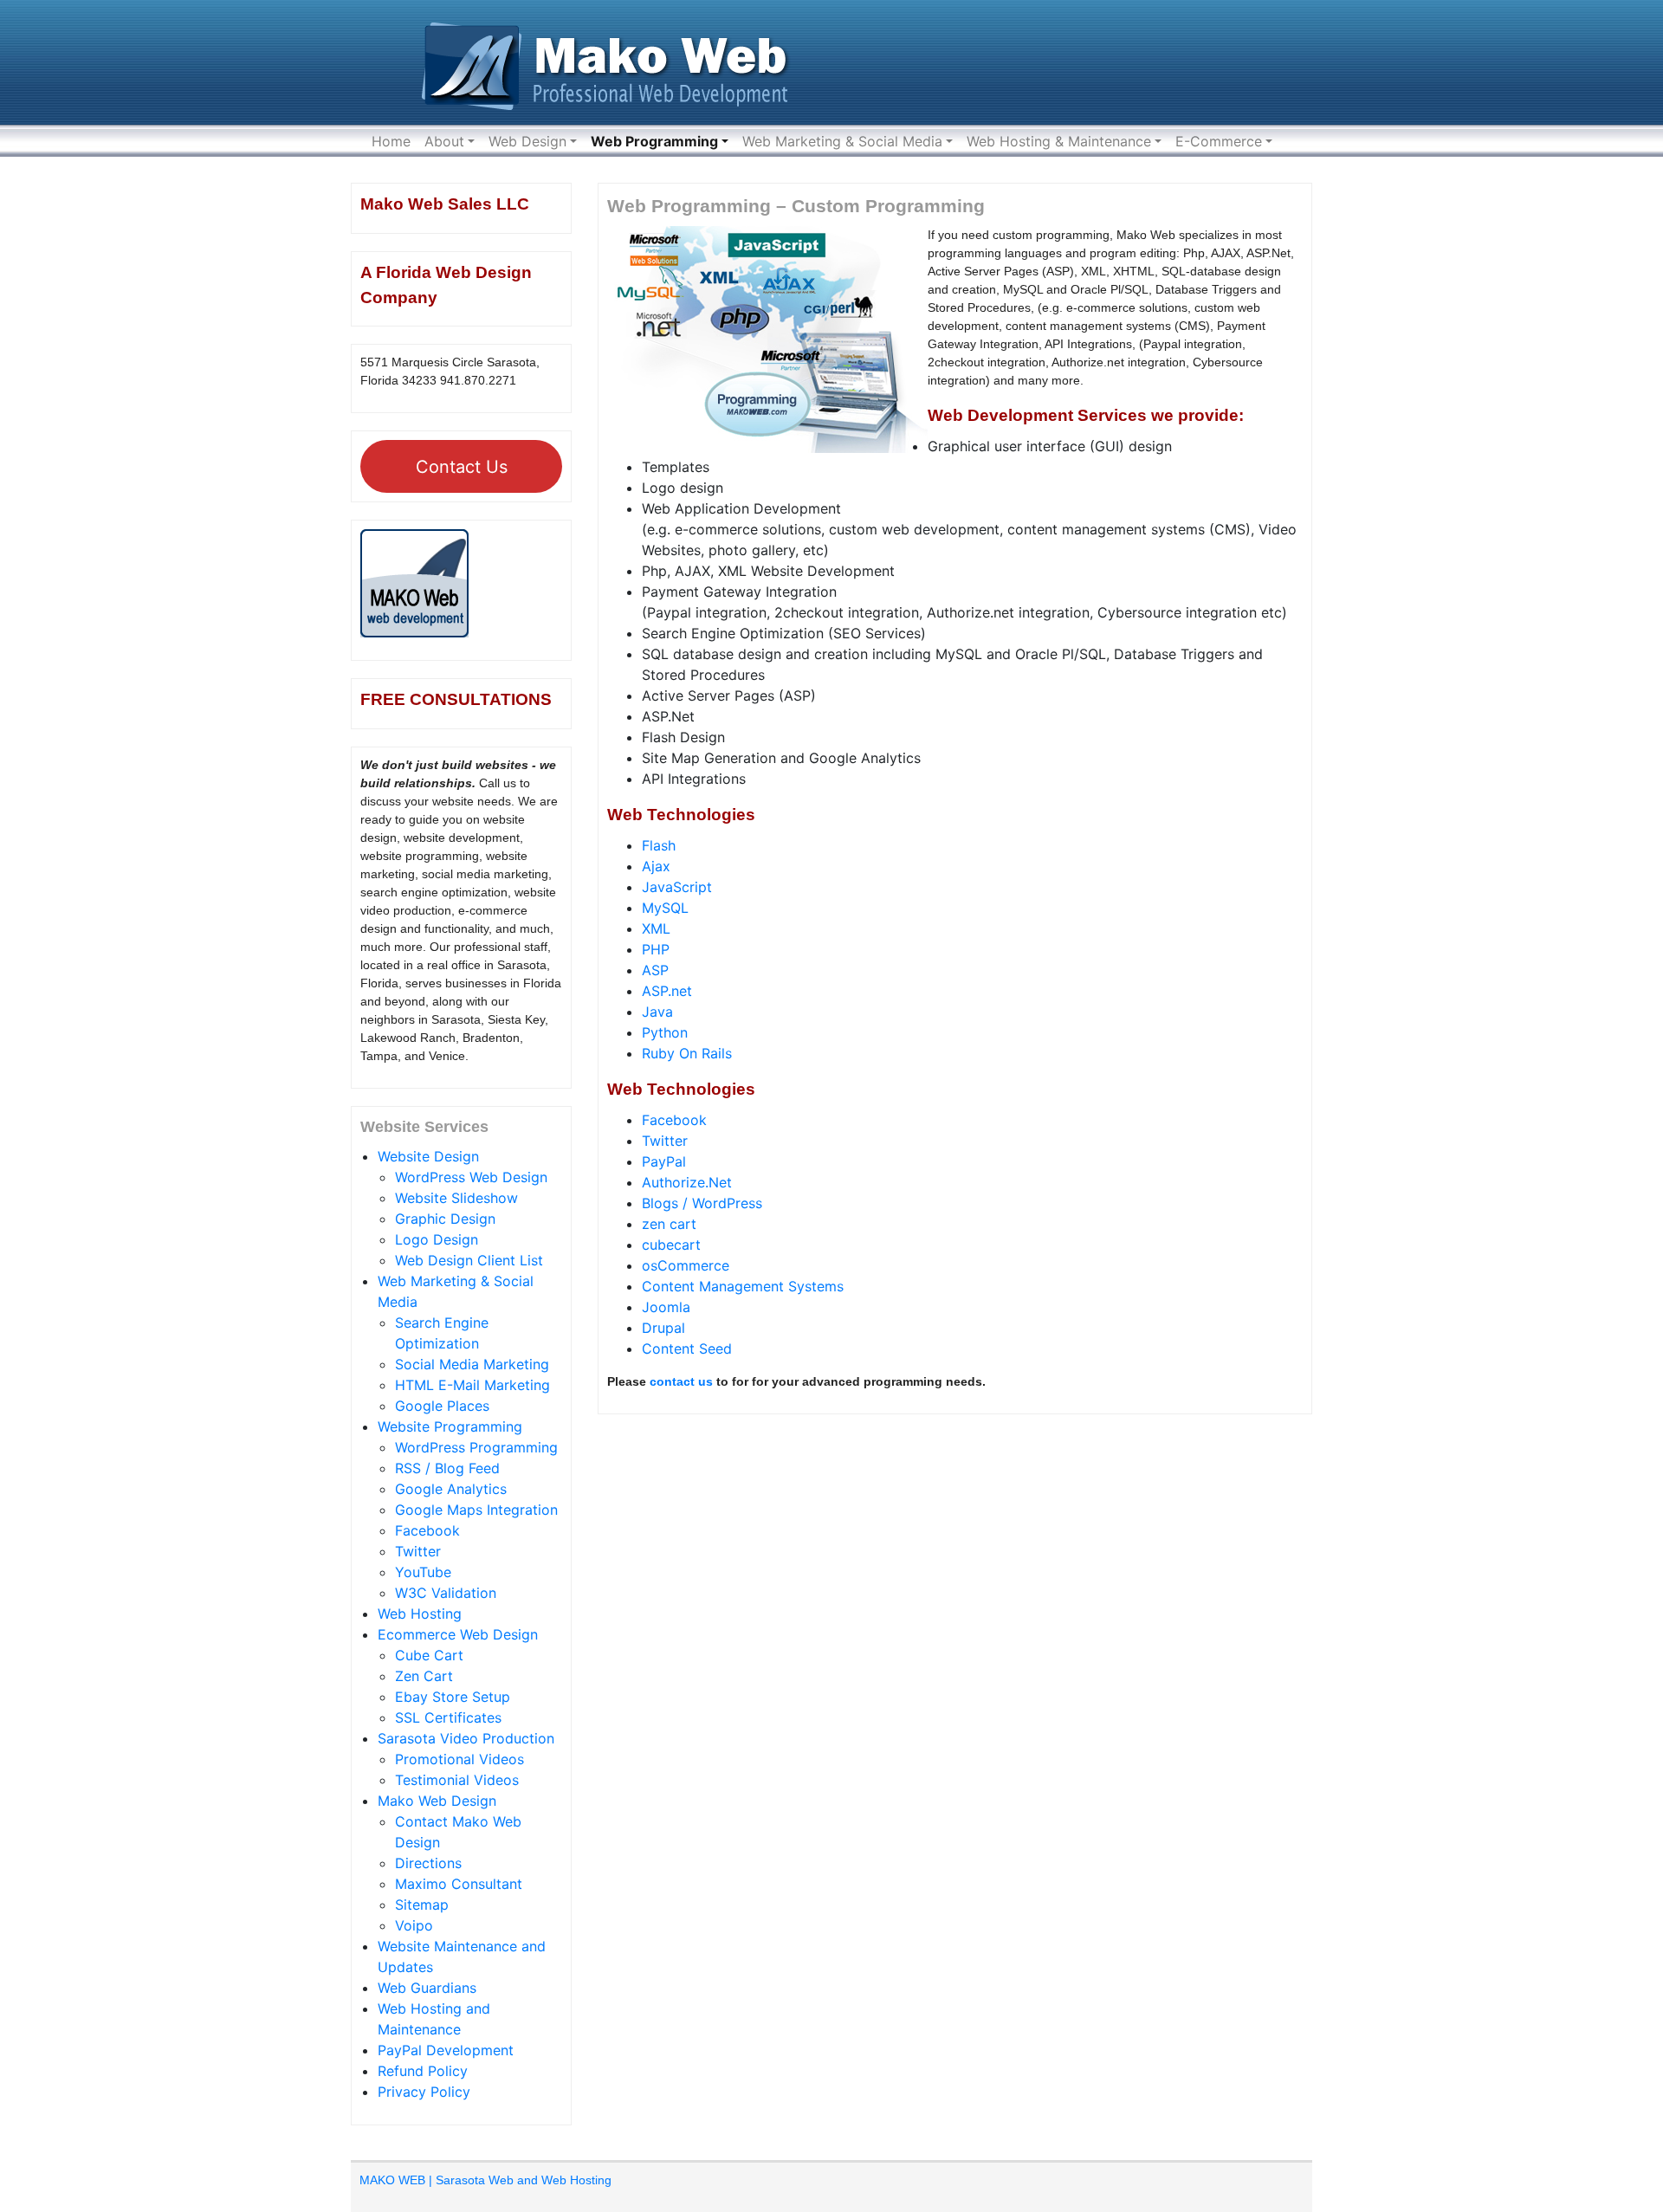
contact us (681, 1381)
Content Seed (687, 1349)
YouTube (423, 1572)
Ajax (656, 866)
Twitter (418, 1551)
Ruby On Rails (687, 1053)
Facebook (427, 1530)
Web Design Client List (469, 1260)
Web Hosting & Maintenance (1059, 141)
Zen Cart (424, 1676)
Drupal (663, 1328)
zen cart (669, 1224)
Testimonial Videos (457, 1780)
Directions (428, 1863)
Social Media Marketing (472, 1364)
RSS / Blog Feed (447, 1468)
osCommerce (686, 1265)
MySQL (665, 908)
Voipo (414, 1925)
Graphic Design (445, 1219)
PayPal (664, 1161)
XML (656, 928)
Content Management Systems (743, 1286)
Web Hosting (420, 1614)
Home (391, 141)
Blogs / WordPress (702, 1203)
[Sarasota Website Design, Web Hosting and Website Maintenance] (611, 61)
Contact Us (462, 467)
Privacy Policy (424, 2092)
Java (657, 1012)
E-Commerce (1219, 141)
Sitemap (422, 1905)
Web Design (527, 141)
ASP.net (667, 991)
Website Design (428, 1156)
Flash (659, 845)
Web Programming (654, 141)
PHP (656, 949)
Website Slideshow (456, 1198)
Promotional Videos (459, 1759)
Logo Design (437, 1239)
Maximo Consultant (459, 1884)
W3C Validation (446, 1593)
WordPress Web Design (471, 1177)
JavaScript (677, 887)
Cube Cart (429, 1655)
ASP (655, 970)
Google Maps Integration (476, 1510)
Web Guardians (427, 1988)
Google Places (442, 1406)
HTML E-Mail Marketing (472, 1385)
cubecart (671, 1245)
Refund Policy (423, 2071)
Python (665, 1032)
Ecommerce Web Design (458, 1634)
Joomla (666, 1307)
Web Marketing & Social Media (842, 141)
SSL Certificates (448, 1717)
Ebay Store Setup (453, 1697)
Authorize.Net (687, 1182)
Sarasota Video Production (466, 1738)
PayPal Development (446, 2050)
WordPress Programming (476, 1447)
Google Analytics (451, 1489)
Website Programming (450, 1426)
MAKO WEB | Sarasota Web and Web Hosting (485, 2180)
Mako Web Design (437, 1801)
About (444, 141)
